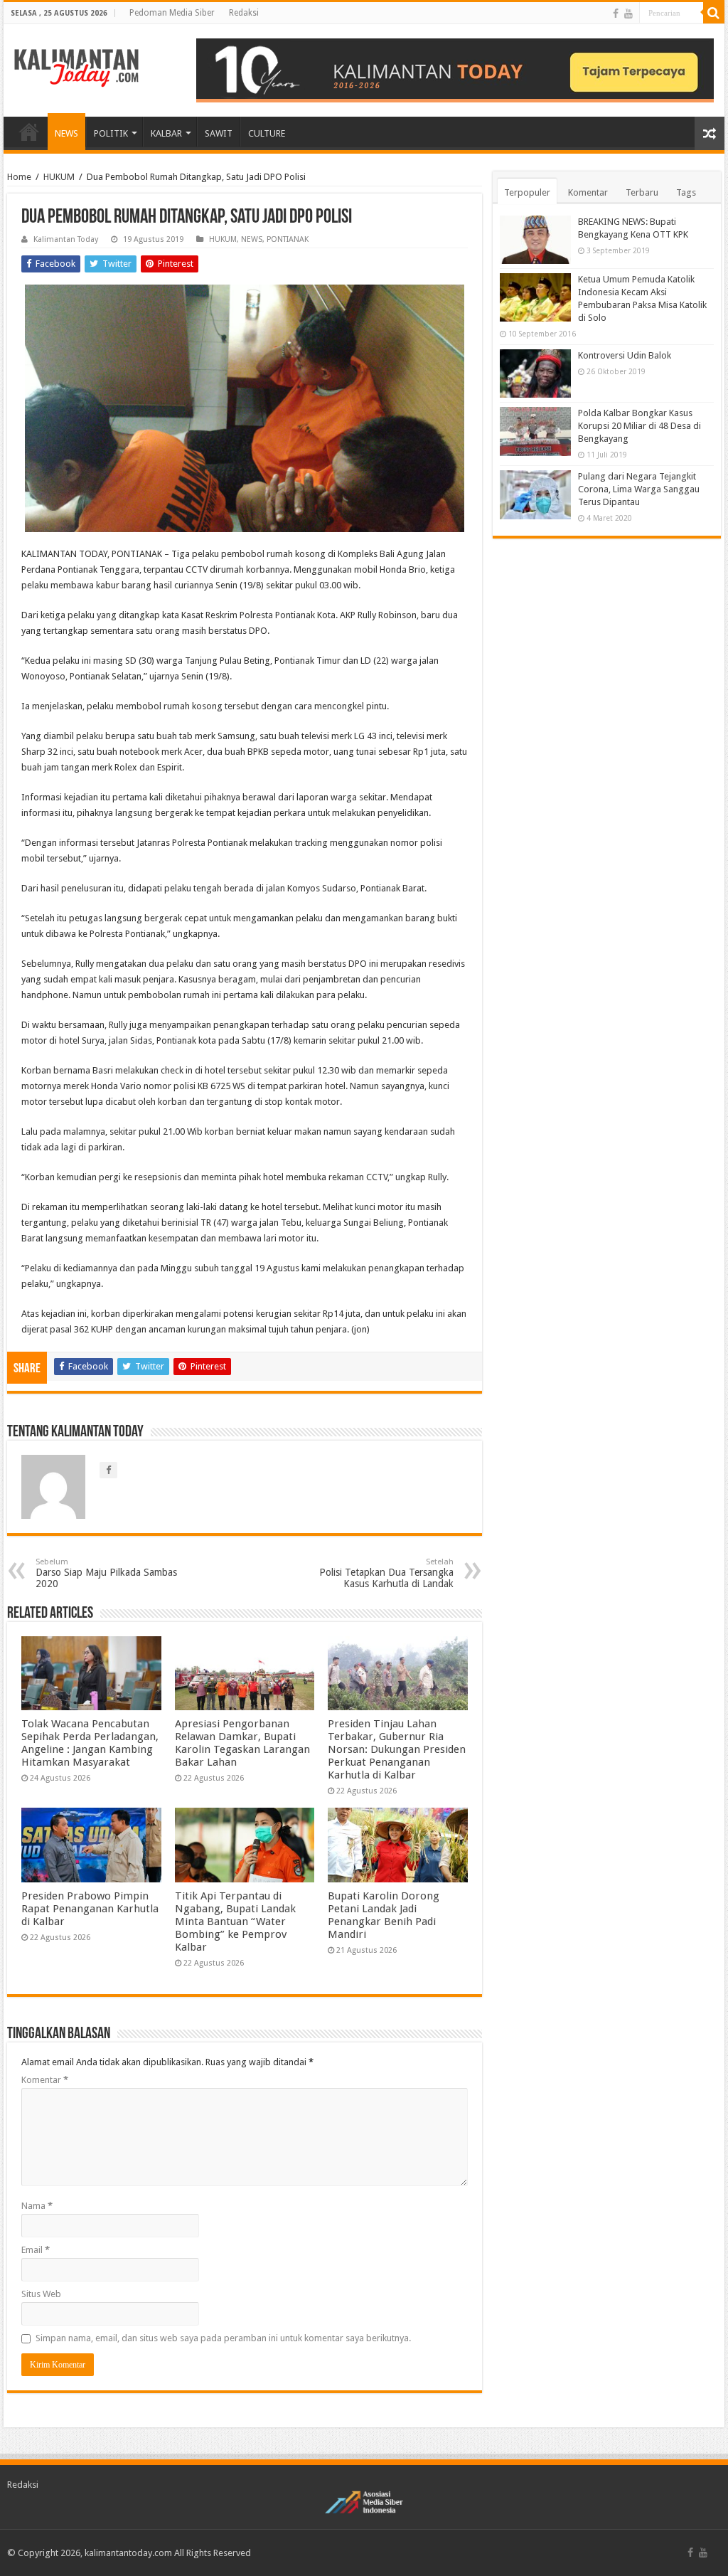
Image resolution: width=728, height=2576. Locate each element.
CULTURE (267, 133)
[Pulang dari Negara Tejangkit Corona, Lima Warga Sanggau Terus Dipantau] (535, 494)
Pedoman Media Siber (172, 13)
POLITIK (111, 133)
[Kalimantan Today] (76, 67)
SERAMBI (29, 132)
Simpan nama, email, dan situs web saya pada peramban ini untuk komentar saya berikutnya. (223, 2338)
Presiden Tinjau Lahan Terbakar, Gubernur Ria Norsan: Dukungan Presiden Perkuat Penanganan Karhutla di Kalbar (397, 1749)
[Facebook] (616, 14)
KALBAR (166, 133)
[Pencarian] (714, 13)
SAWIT (219, 133)
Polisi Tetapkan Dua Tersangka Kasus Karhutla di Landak (386, 1573)
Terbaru (642, 192)
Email (36, 2250)
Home (19, 177)
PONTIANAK (288, 239)
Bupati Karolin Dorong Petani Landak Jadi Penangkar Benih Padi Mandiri (384, 1915)
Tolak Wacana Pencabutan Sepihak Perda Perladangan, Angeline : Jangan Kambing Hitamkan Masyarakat (90, 1743)
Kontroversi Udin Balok (625, 355)
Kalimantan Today (66, 239)
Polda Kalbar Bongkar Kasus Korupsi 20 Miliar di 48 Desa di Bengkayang (639, 426)
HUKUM (59, 177)
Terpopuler (527, 192)
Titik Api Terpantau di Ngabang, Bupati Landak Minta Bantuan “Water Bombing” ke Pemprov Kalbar (235, 1922)
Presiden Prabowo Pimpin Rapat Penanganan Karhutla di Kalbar (90, 1909)
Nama (37, 2206)
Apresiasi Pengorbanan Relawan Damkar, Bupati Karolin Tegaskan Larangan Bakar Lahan (242, 1743)
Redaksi (244, 13)
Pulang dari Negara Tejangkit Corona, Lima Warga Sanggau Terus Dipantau (639, 489)
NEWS (66, 133)
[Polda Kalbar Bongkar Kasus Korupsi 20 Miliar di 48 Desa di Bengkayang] (535, 431)
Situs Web (41, 2294)
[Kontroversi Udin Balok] (535, 373)
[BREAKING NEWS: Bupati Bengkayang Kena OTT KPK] (535, 240)
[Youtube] (628, 14)
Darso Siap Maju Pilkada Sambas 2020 (106, 1573)
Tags (686, 192)
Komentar (45, 2080)
